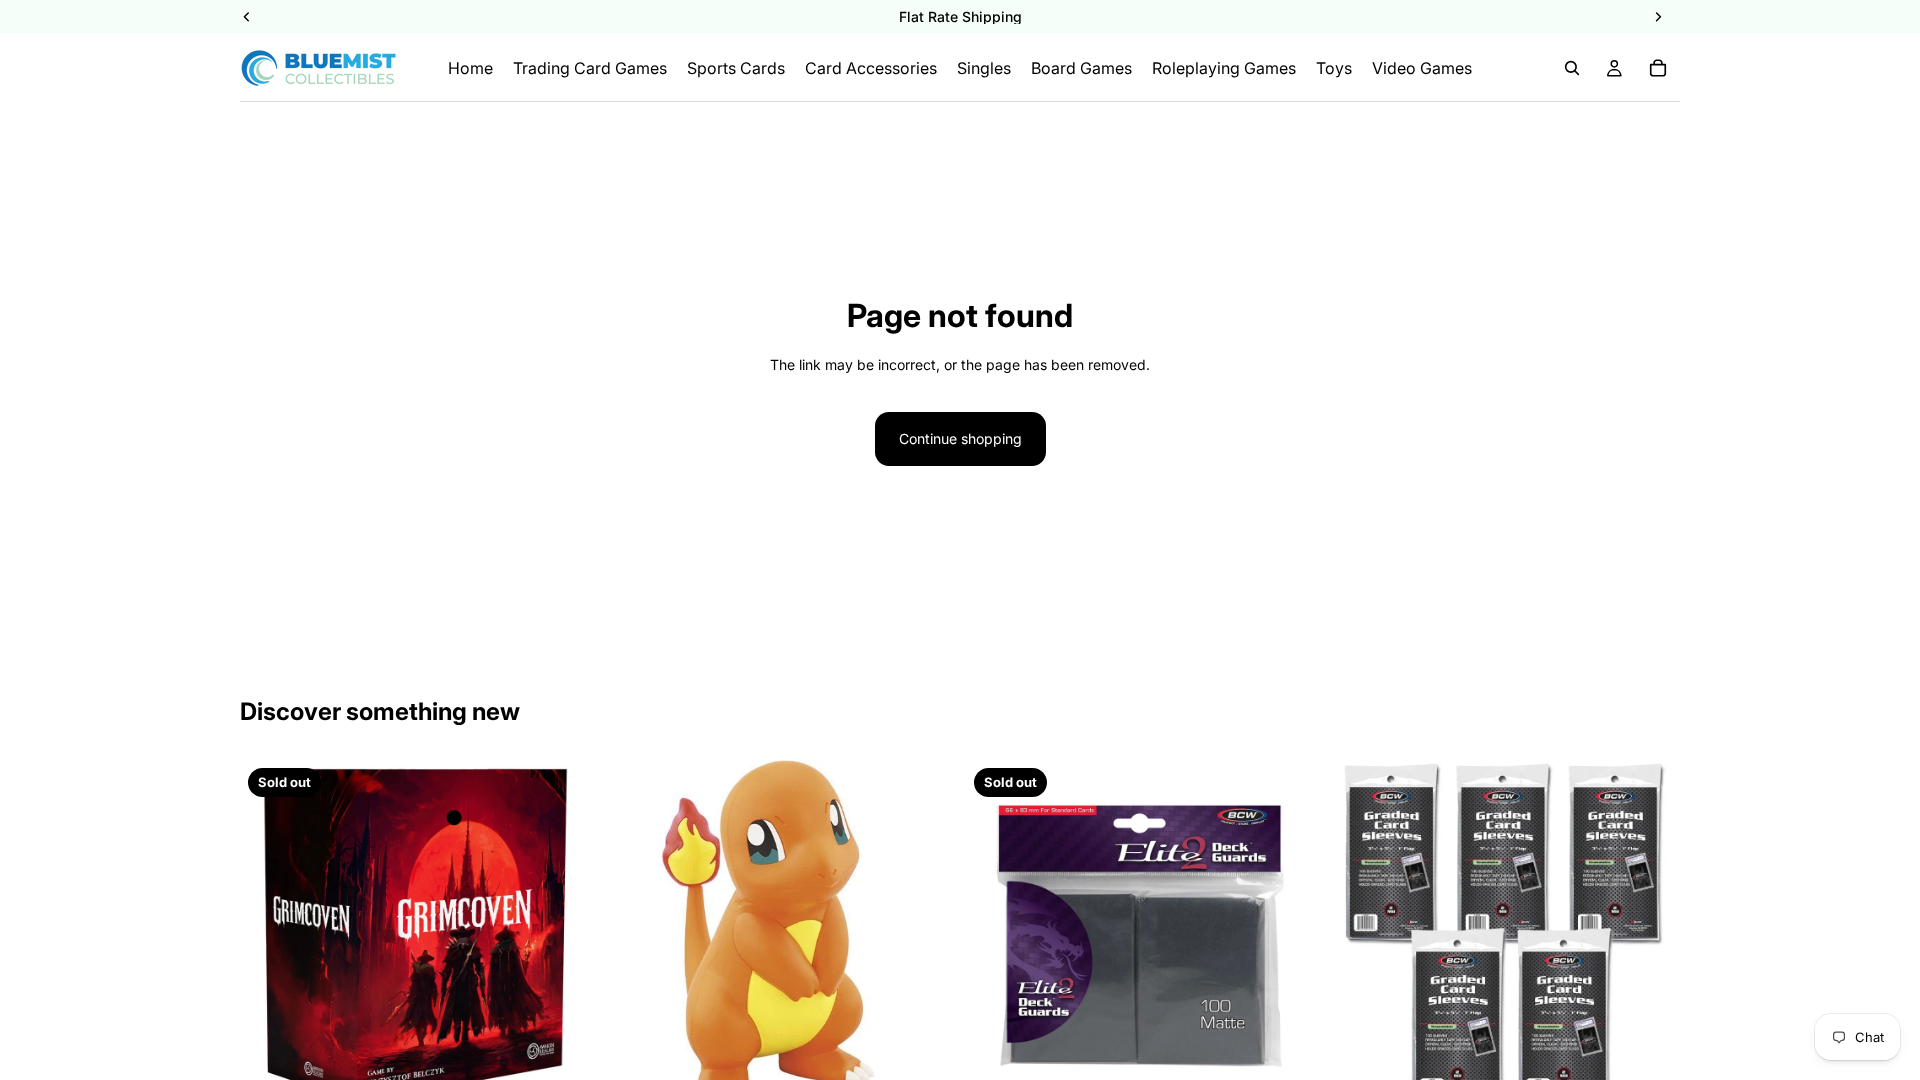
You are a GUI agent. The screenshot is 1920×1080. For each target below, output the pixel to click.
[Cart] (1658, 68)
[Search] (1572, 68)
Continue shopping (960, 438)
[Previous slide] (633, 936)
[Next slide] (924, 936)
